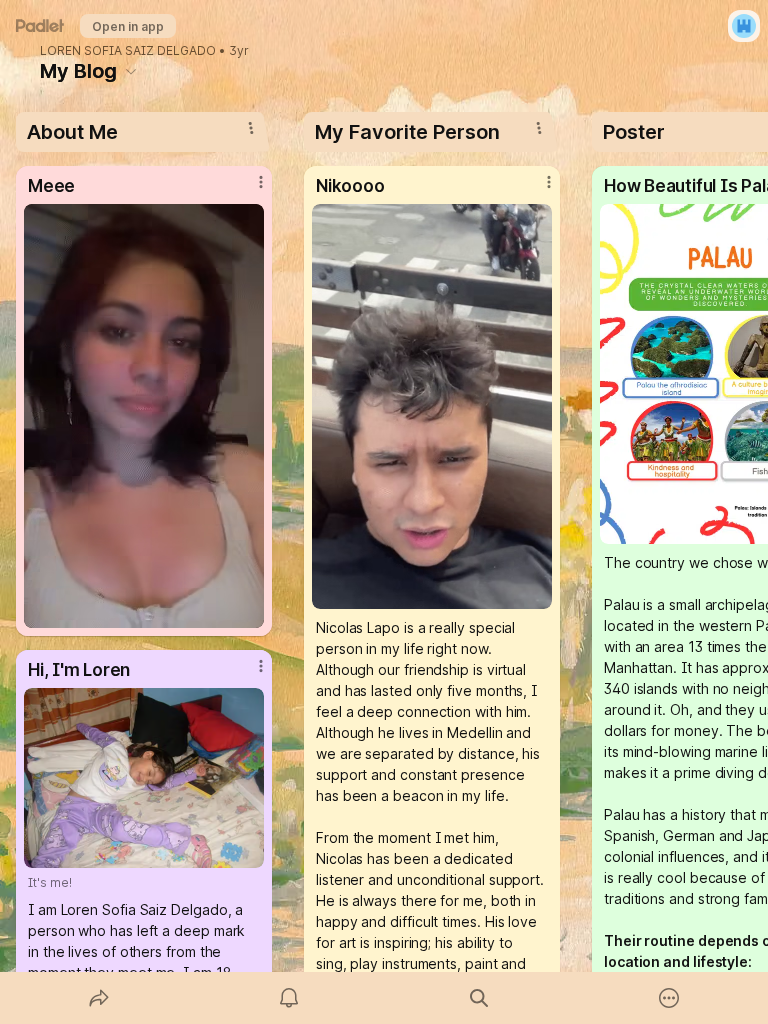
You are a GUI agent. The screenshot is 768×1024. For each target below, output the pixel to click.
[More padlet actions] (669, 998)
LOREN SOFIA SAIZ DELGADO (128, 51)
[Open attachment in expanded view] (144, 416)
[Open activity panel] (289, 998)
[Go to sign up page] (744, 26)
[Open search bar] (479, 998)
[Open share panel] (99, 998)
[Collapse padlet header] (131, 71)
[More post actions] (248, 190)
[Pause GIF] (248, 612)
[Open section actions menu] (251, 128)
